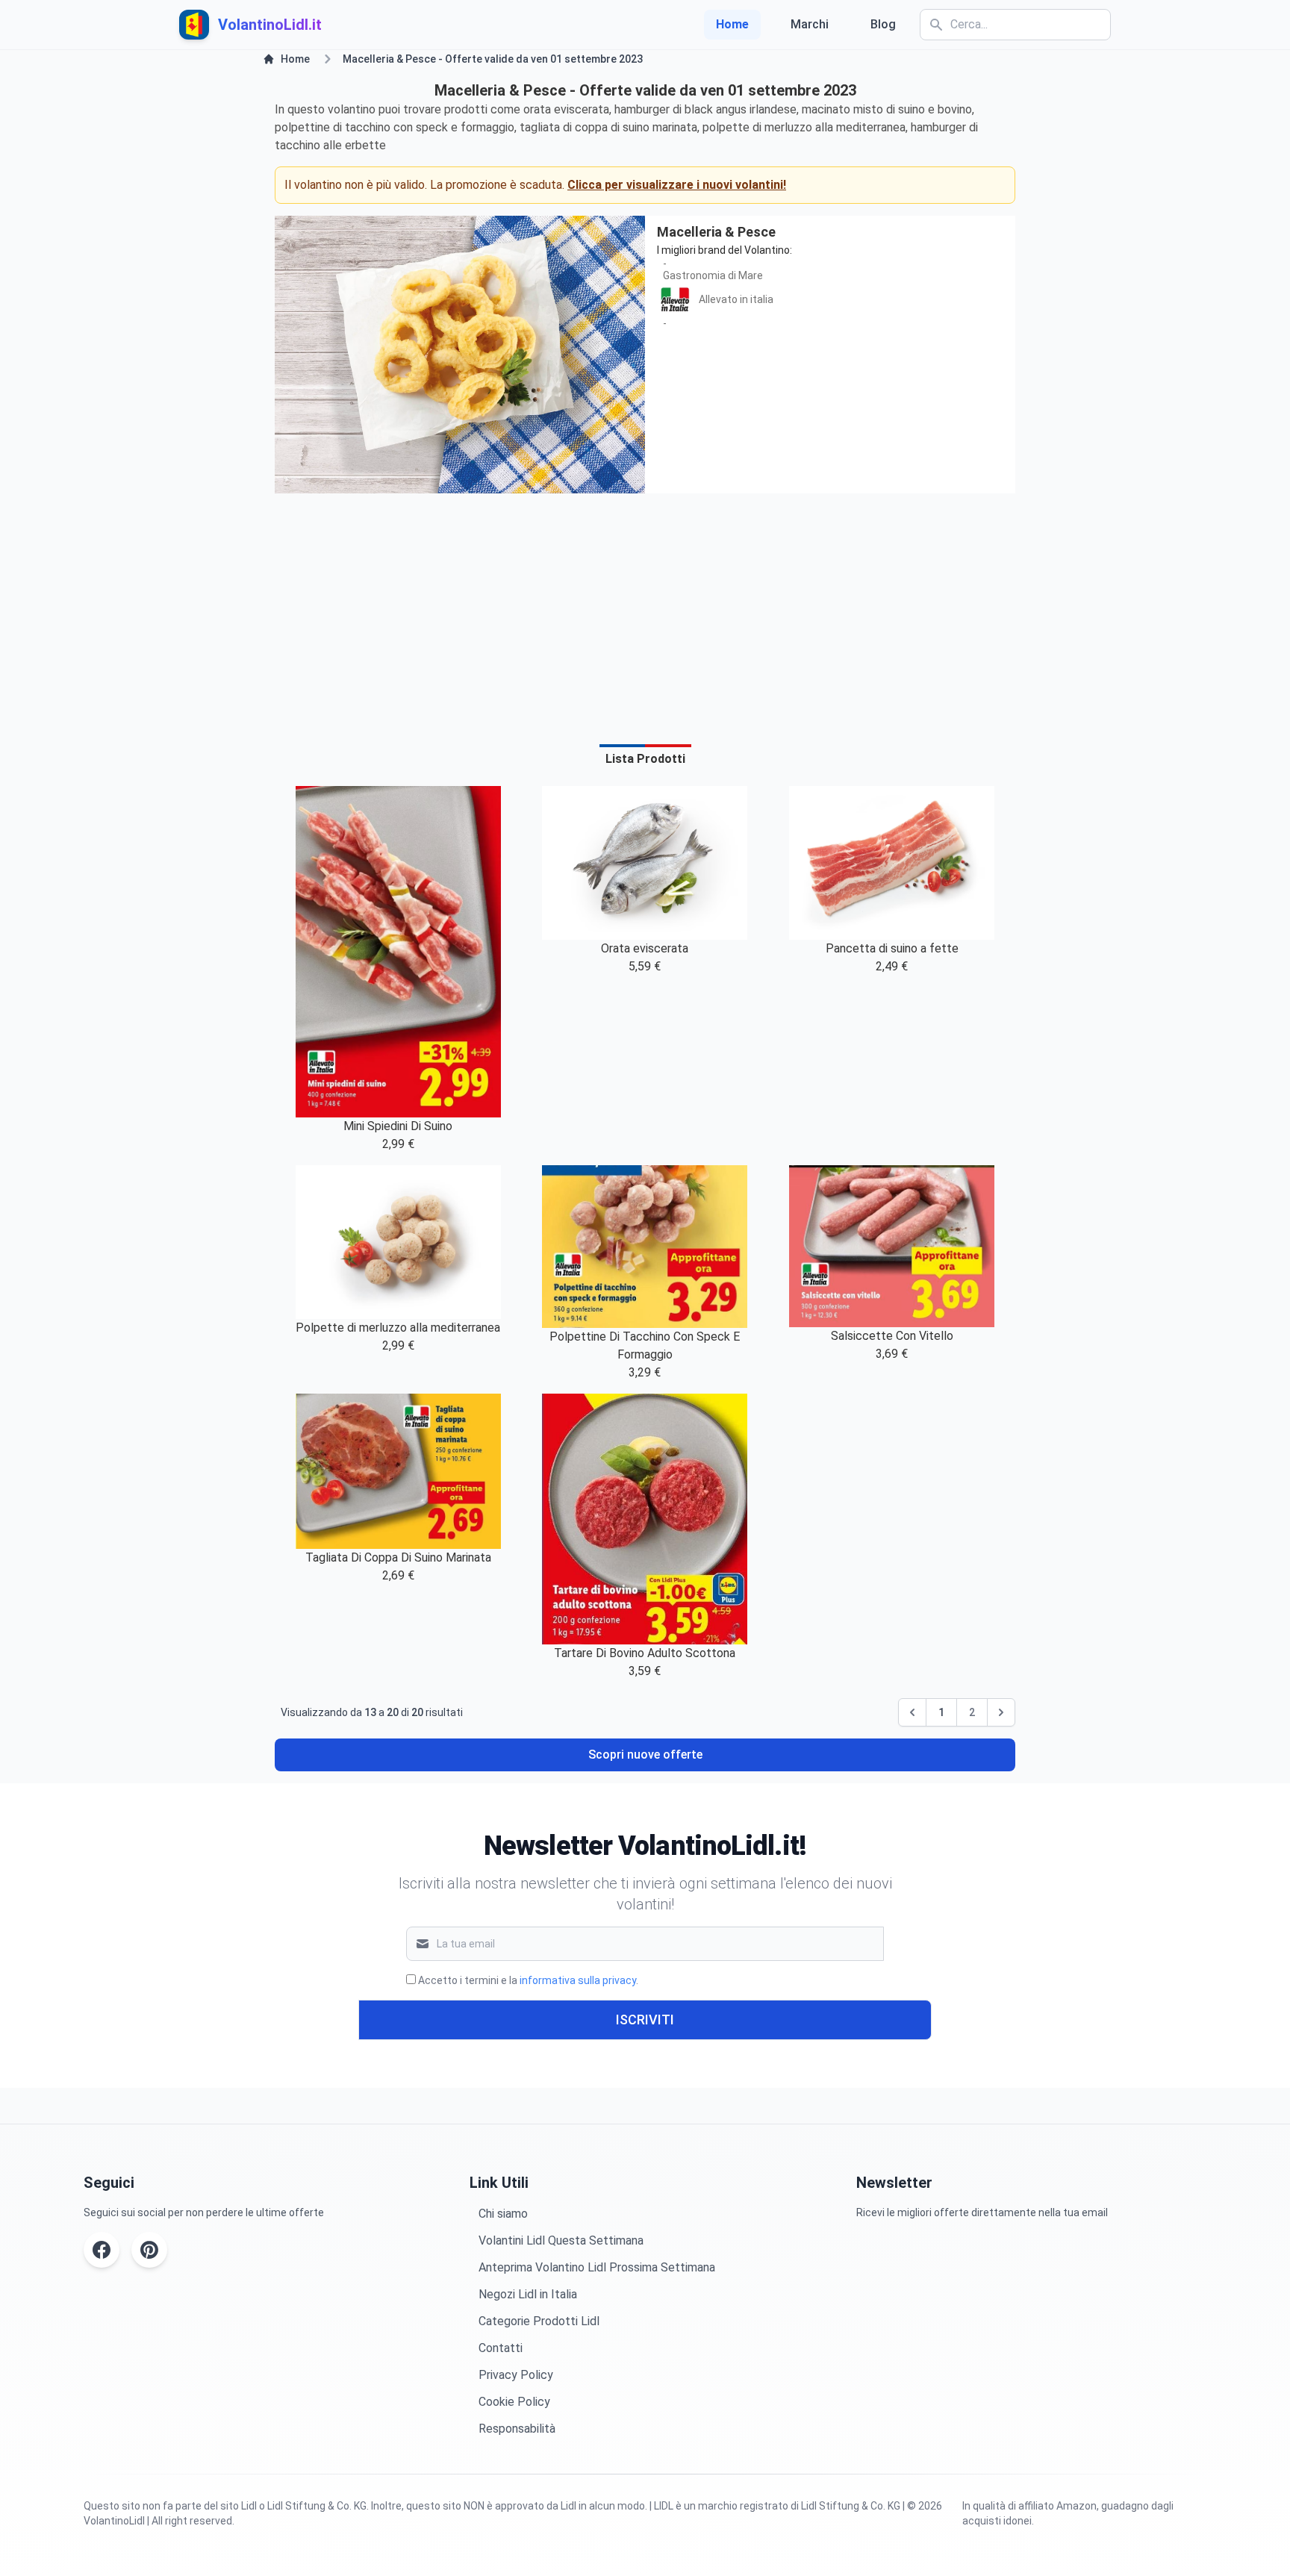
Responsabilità (517, 2429)
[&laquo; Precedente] (912, 1712)
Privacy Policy (516, 2375)
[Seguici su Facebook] (102, 2250)
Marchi (810, 24)
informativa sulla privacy (578, 1980)
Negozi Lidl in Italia (528, 2294)
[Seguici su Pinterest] (149, 2250)
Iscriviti (645, 2020)
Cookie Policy (514, 2402)
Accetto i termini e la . (528, 1980)
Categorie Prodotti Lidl (539, 2321)
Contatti (501, 2348)
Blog (883, 24)
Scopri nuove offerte (645, 1755)
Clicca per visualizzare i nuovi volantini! (677, 185)
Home (732, 24)
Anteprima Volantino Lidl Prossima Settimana (597, 2267)
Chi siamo (503, 2214)
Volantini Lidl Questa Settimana (561, 2240)
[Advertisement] (645, 610)
